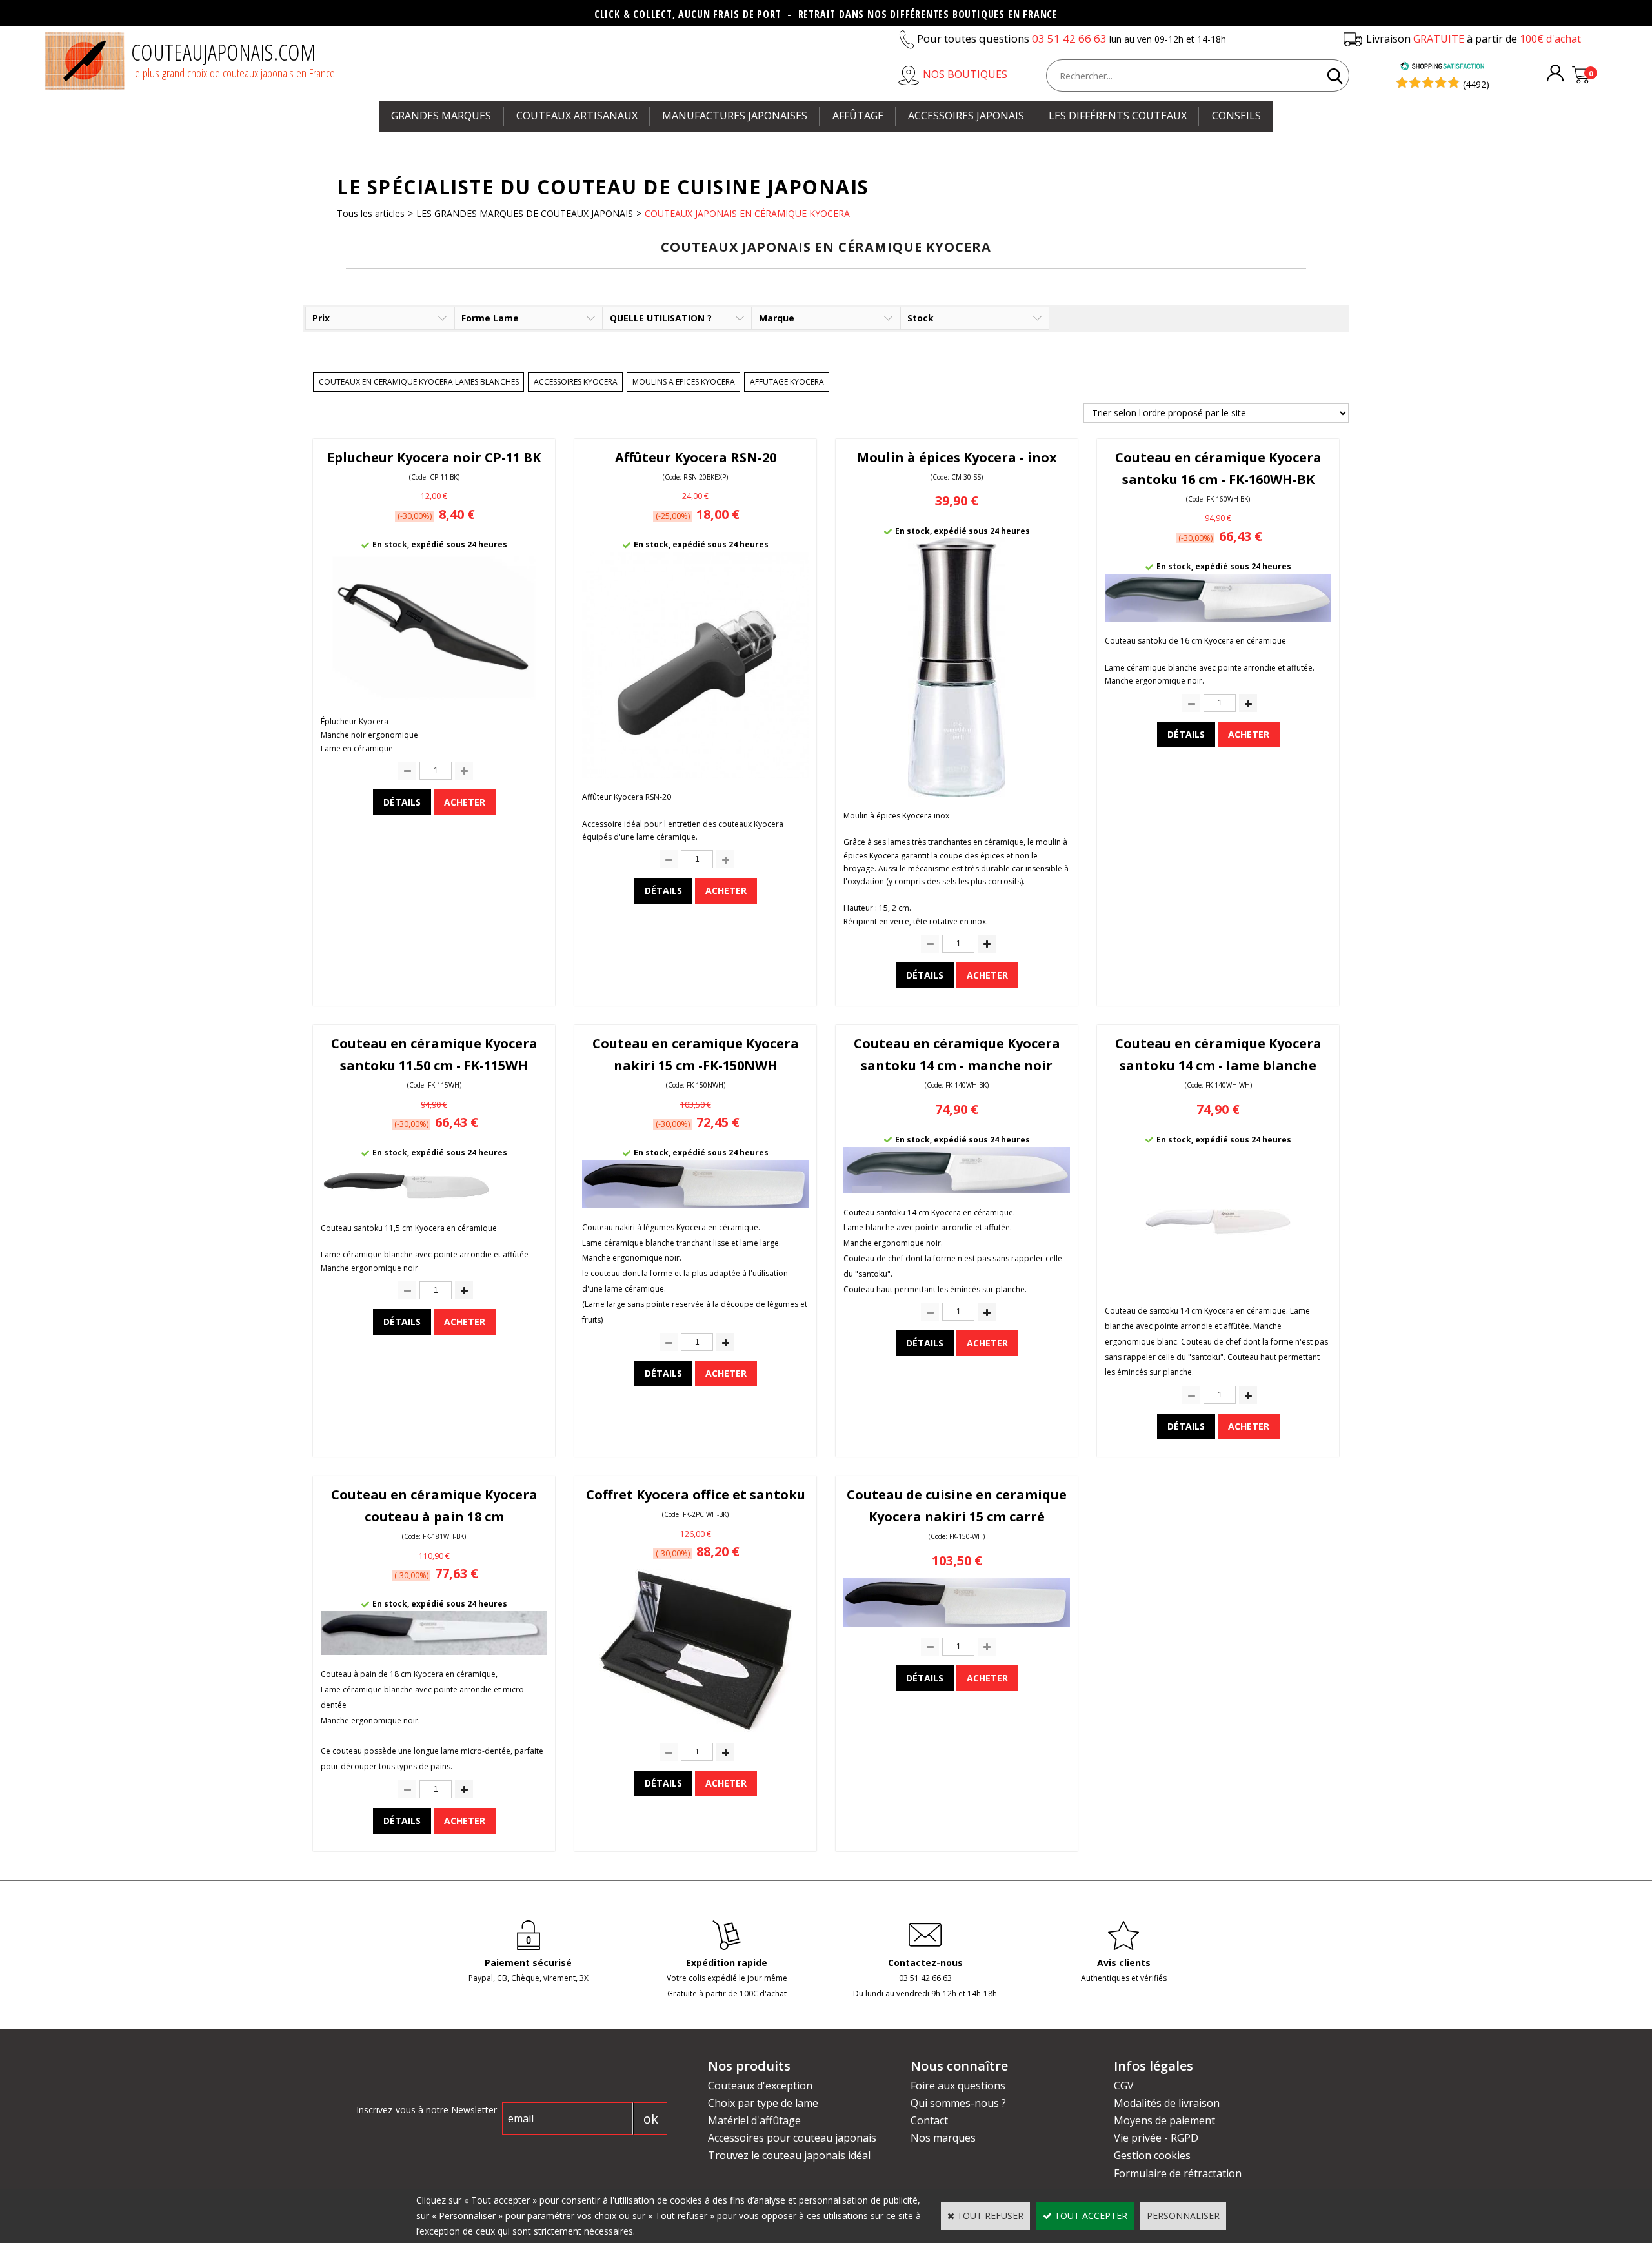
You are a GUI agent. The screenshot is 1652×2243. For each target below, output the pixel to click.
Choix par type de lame (763, 2103)
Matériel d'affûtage (754, 2120)
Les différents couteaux (1118, 116)
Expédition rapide (727, 1963)
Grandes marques (441, 116)
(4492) (1476, 84)
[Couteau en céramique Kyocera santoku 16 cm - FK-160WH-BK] (1218, 619)
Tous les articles (371, 213)
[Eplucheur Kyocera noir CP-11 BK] (434, 699)
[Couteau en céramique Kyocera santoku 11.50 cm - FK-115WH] (434, 1205)
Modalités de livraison (1167, 2103)
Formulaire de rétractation (1178, 2173)
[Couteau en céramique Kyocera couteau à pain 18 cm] (434, 1651)
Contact (929, 2120)
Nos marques (943, 2138)
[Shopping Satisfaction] (1442, 67)
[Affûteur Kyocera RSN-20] (695, 775)
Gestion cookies (1152, 2155)
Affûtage (858, 116)
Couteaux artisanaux (577, 116)
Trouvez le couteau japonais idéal (789, 2155)
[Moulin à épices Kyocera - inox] (957, 793)
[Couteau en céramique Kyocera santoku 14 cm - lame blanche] (1218, 1289)
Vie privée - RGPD (1156, 2138)
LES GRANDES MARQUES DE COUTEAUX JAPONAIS (525, 213)
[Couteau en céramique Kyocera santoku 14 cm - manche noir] (957, 1190)
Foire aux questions (958, 2086)
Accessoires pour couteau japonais (792, 2138)
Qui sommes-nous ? (958, 2103)
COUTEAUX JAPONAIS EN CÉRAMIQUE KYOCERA (747, 213)
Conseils (1236, 116)
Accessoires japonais (966, 116)
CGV (1124, 2086)
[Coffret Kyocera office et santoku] (696, 1728)
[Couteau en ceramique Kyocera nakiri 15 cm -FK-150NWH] (695, 1205)
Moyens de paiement (1164, 2120)
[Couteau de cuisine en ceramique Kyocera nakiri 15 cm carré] (957, 1623)
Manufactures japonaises (735, 116)
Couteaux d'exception (760, 2086)
